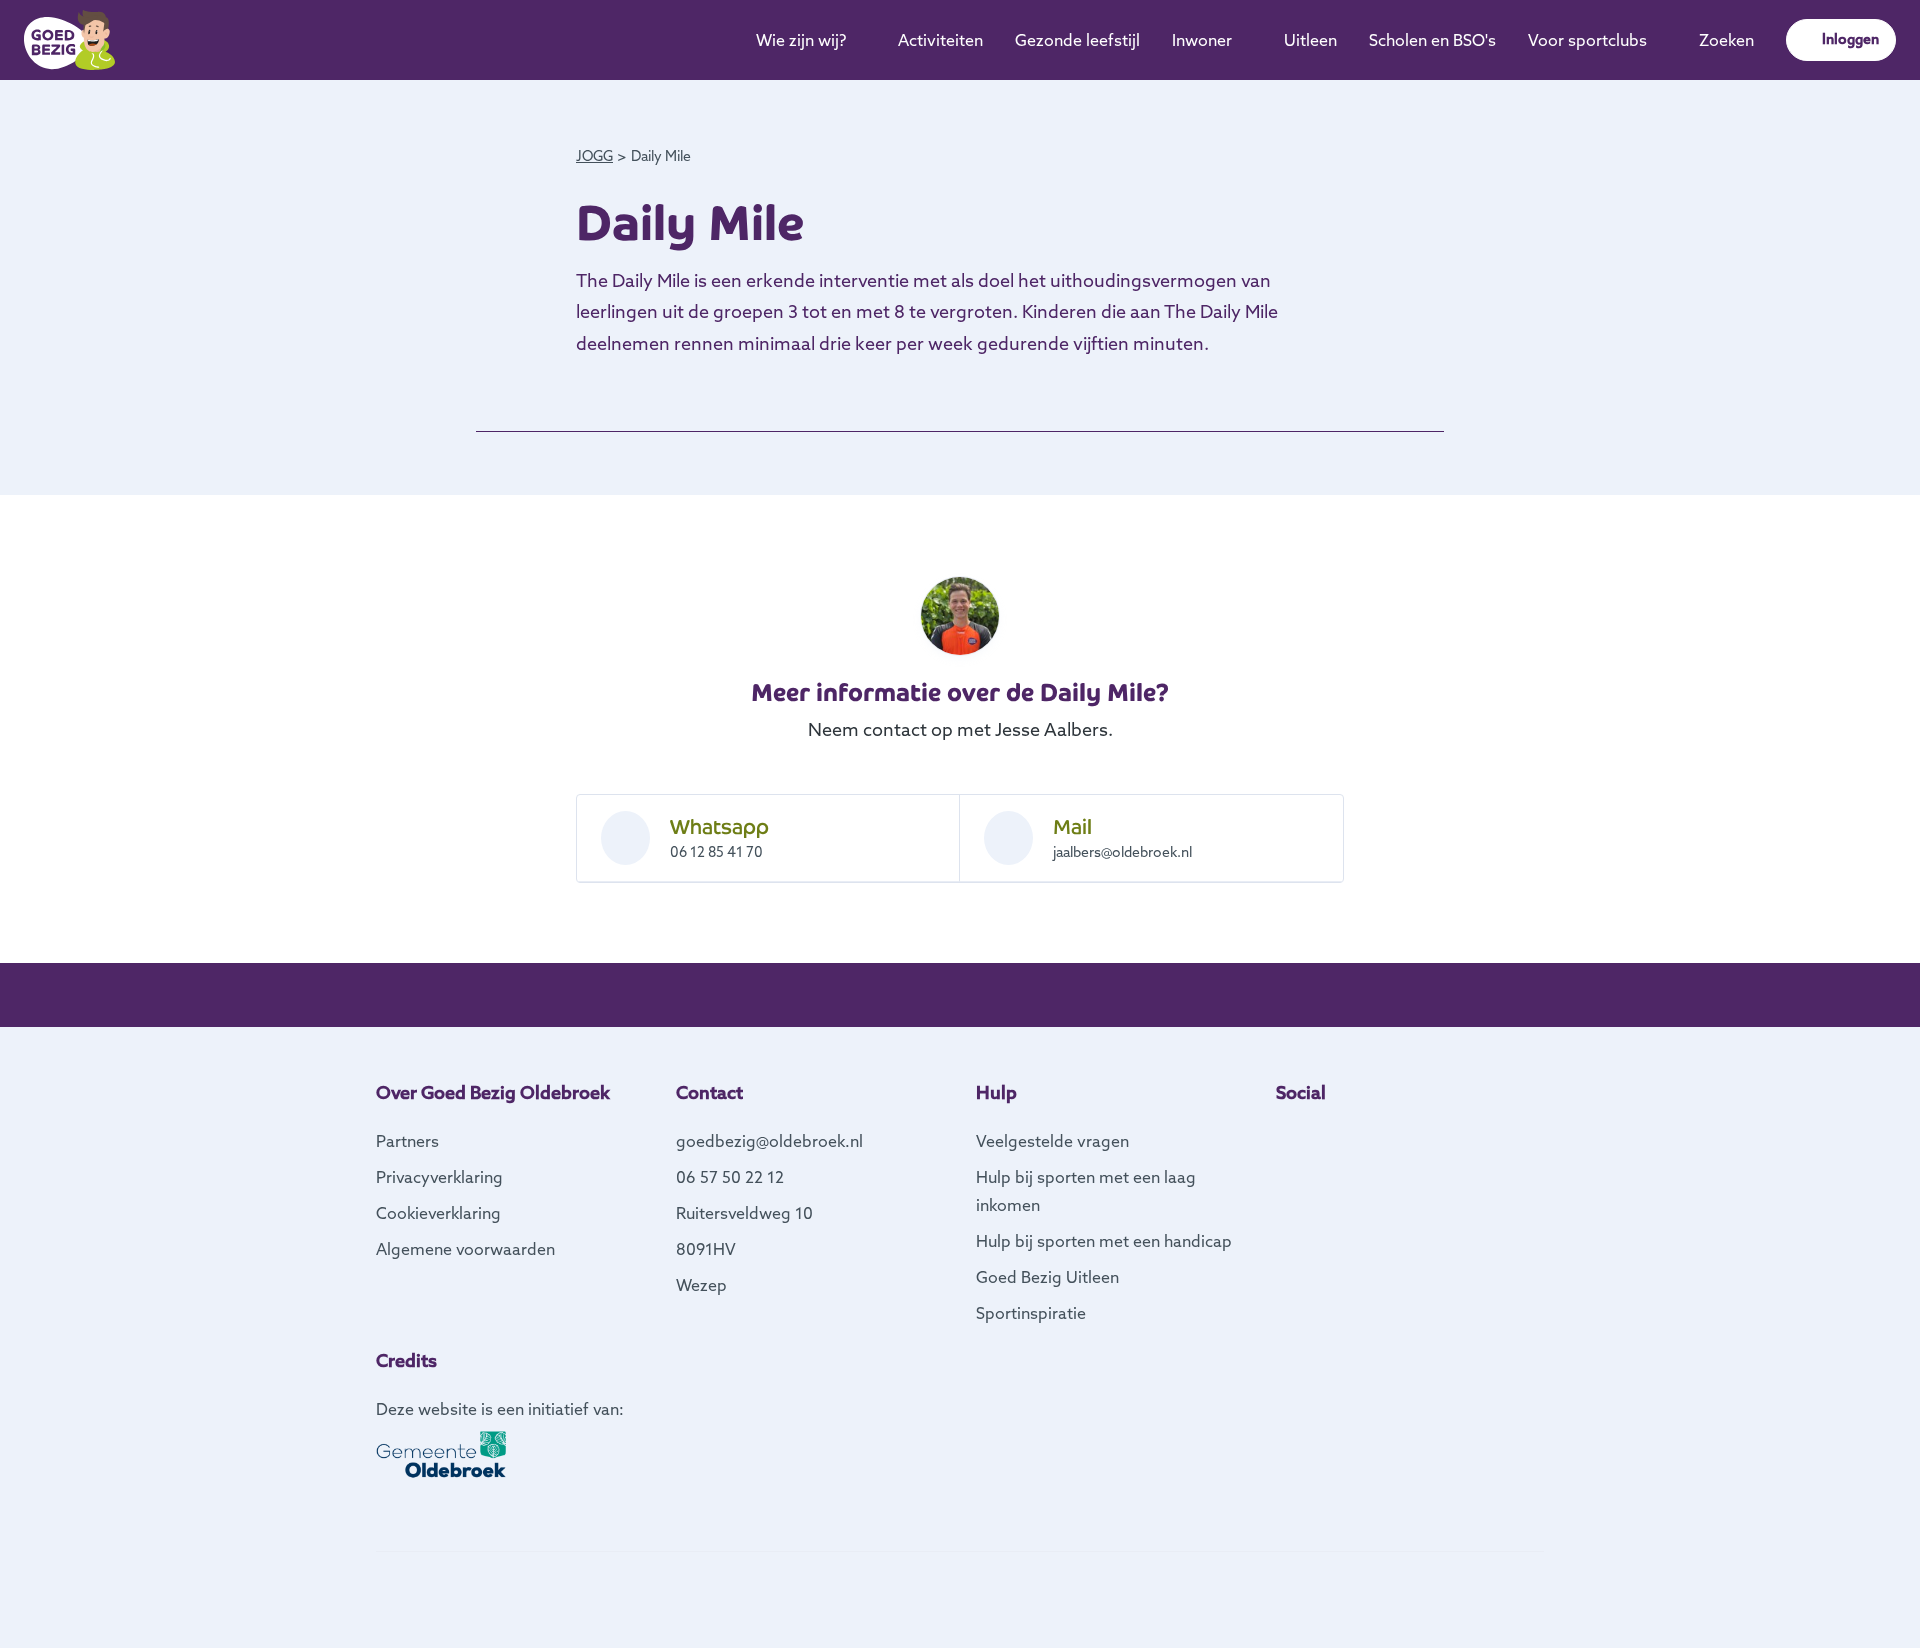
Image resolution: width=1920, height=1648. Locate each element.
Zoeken (1726, 40)
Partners (407, 1141)
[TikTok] (1412, 1137)
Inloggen (1850, 39)
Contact (709, 1092)
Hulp (996, 1092)
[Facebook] (1284, 1137)
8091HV (706, 1249)
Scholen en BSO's (1432, 40)
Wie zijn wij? (801, 40)
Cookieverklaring (438, 1213)
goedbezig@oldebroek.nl (769, 1141)
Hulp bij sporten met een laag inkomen (1086, 1191)
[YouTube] (1380, 1137)
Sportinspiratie (1031, 1313)
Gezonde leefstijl (1077, 40)
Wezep (701, 1285)
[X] (1348, 1137)
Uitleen (1310, 40)
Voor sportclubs (1587, 40)
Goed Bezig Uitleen (1047, 1277)
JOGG (594, 156)
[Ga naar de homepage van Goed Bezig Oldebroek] (69, 40)
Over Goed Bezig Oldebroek (493, 1092)
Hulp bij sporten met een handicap (1104, 1241)
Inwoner (1202, 40)
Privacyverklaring (439, 1177)
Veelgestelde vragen (1052, 1141)
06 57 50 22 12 (730, 1177)
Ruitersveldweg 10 (744, 1213)
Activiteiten (940, 40)
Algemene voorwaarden (465, 1249)
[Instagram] (1316, 1137)
